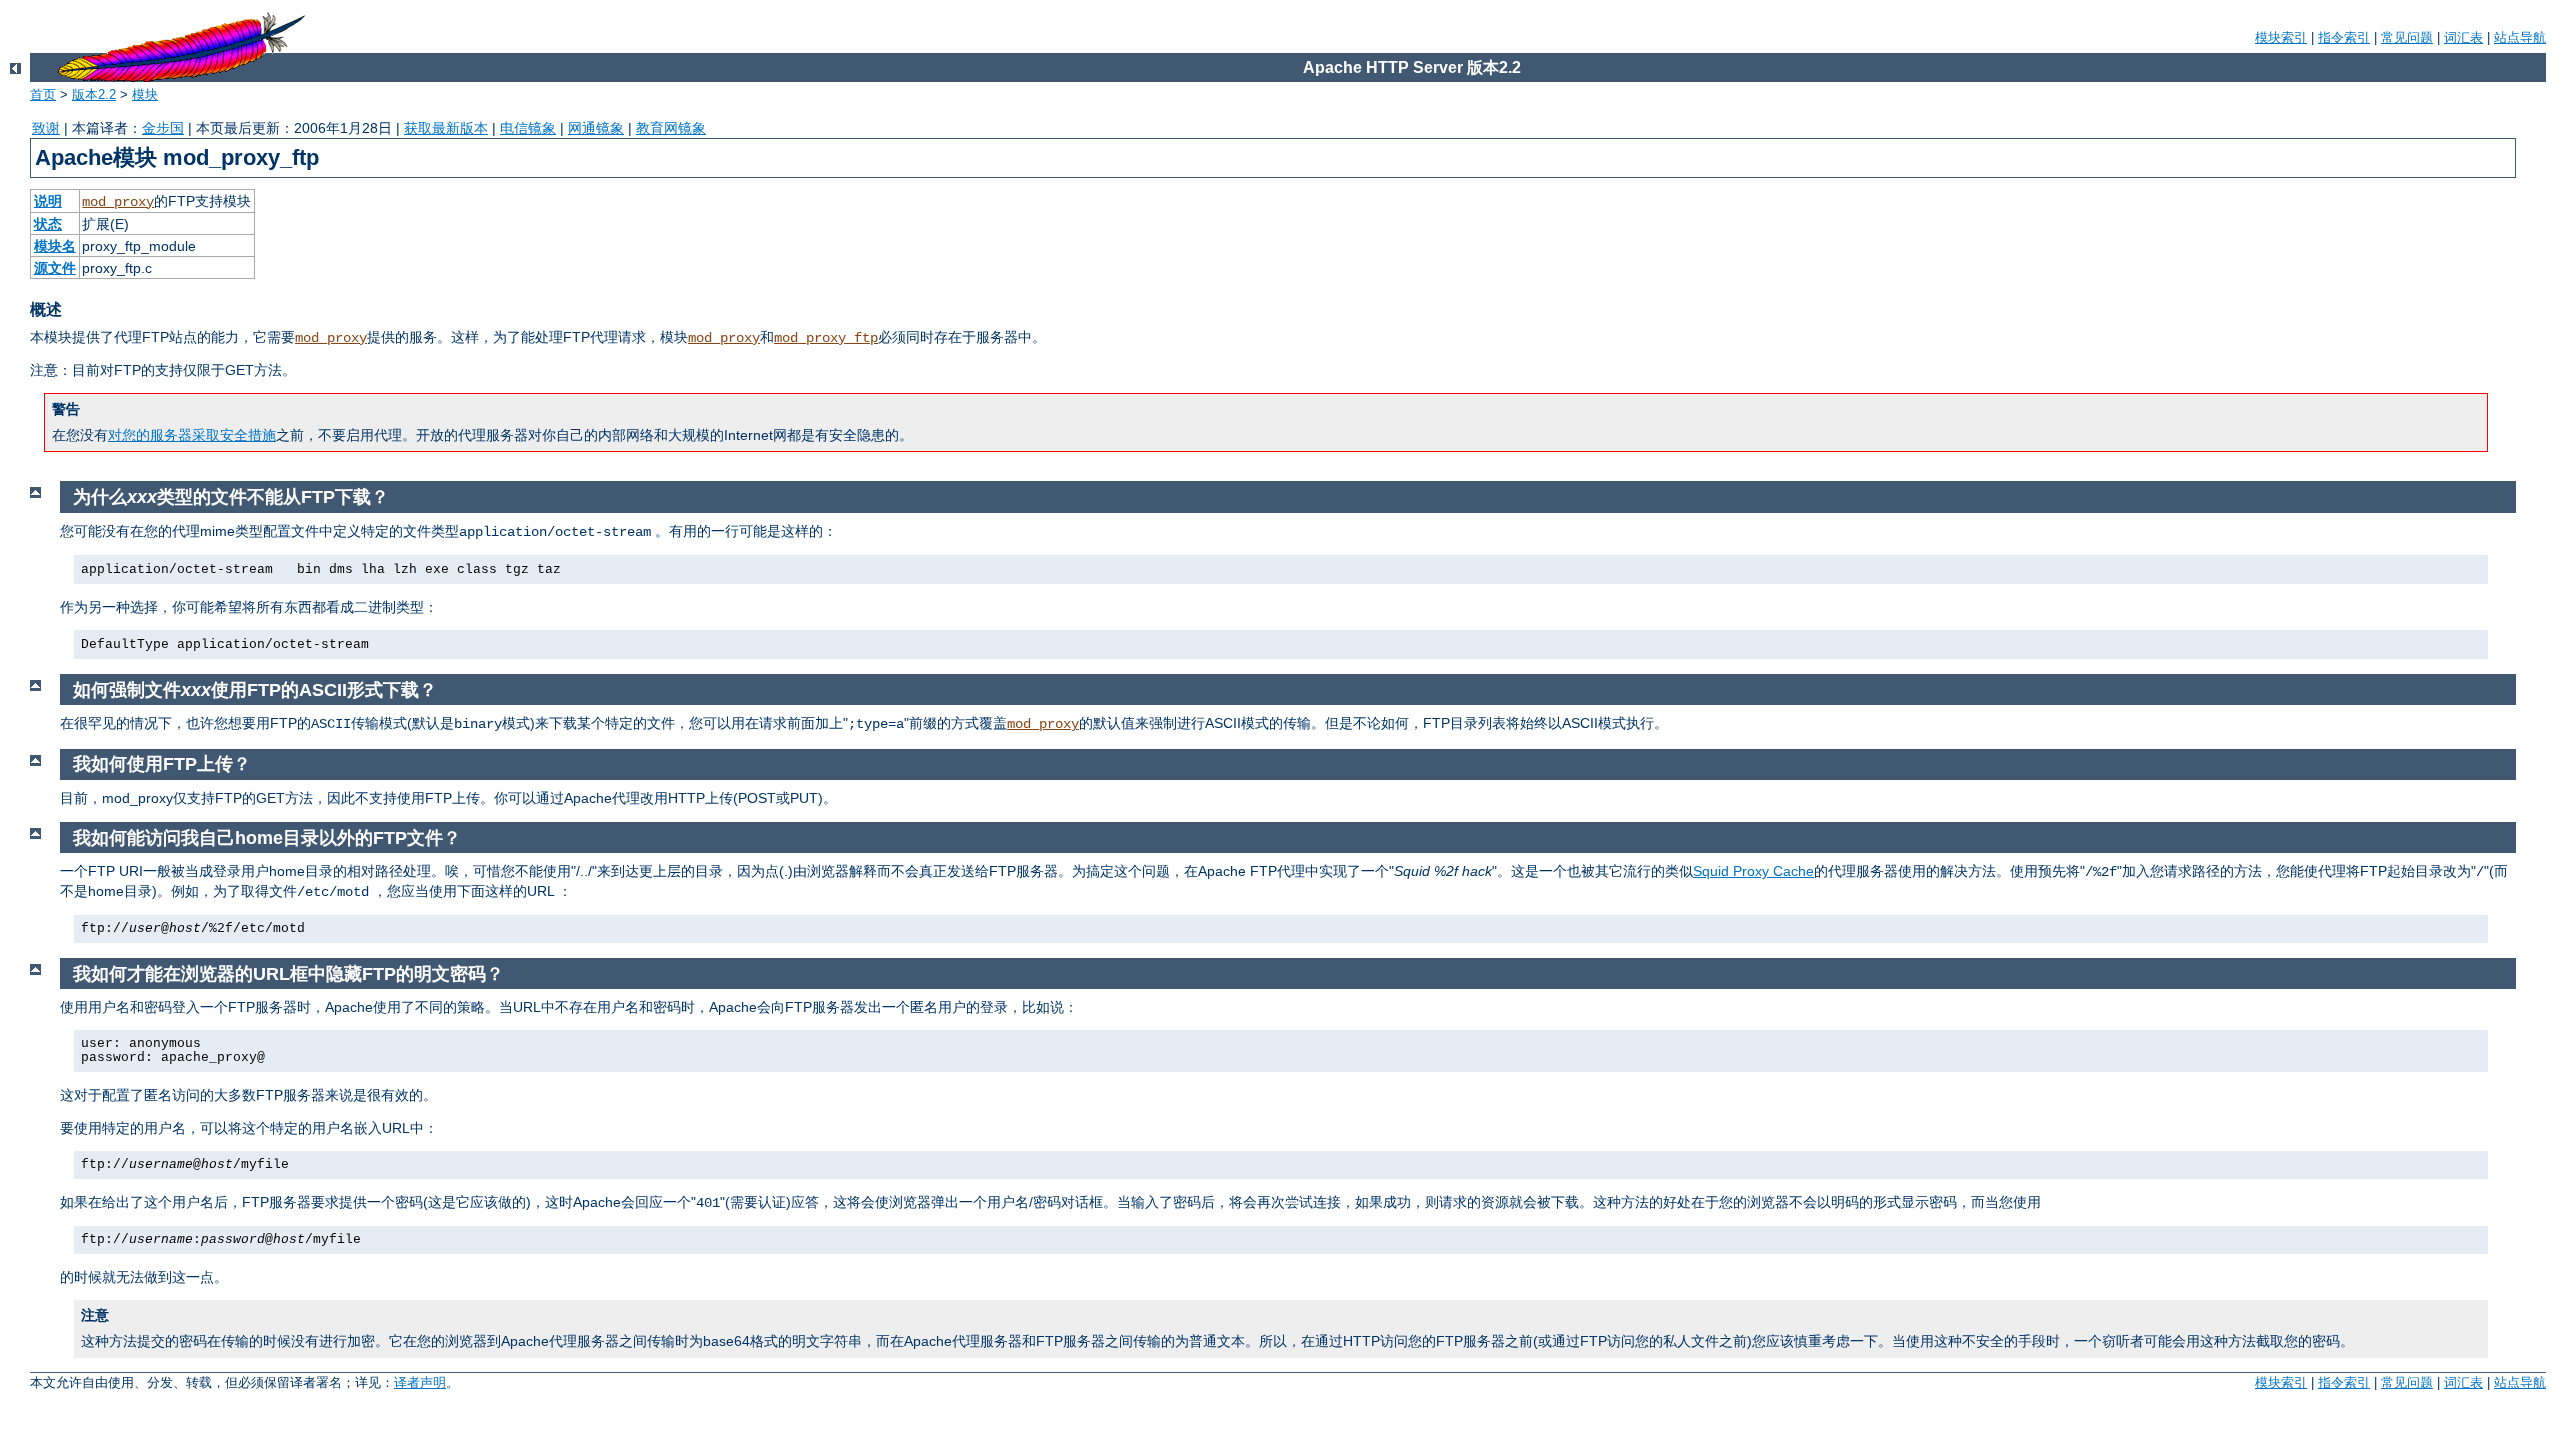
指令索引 (2344, 37)
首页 (43, 94)
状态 (48, 224)
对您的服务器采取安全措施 (192, 435)
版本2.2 (94, 94)
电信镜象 (528, 128)
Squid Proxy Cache (1753, 871)
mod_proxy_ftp (826, 338)
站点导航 (2520, 37)
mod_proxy (118, 202)
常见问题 (2407, 37)
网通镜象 (596, 128)
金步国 (163, 128)
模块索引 (2281, 37)
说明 (48, 201)
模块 (145, 94)
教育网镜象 (671, 128)
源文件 (55, 268)
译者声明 (420, 1382)
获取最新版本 (446, 128)
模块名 (55, 246)
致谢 (46, 128)
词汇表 (2463, 37)
